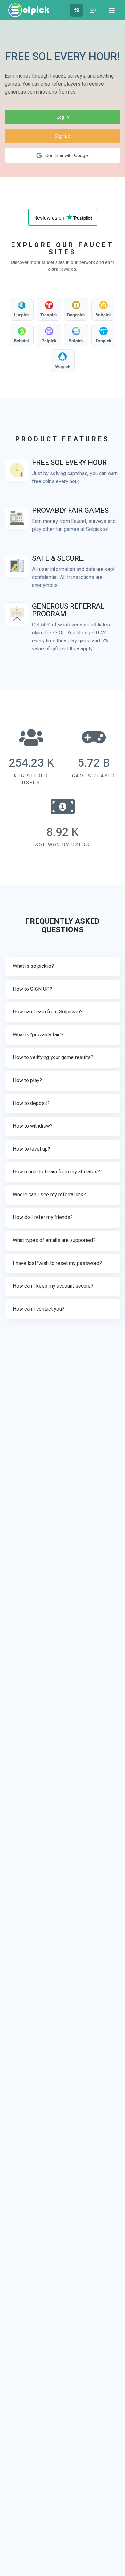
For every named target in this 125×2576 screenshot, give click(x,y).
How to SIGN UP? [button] (33, 989)
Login (76, 10)
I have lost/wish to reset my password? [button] (57, 1263)
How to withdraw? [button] (33, 1126)
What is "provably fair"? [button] (38, 1035)
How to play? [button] (27, 1080)
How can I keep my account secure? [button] (53, 1286)
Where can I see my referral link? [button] (49, 1195)
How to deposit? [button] (31, 1103)
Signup (93, 10)
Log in (63, 117)
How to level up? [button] (32, 1149)
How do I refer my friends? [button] (43, 1217)
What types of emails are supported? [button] (54, 1240)
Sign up (63, 136)
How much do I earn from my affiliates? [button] (56, 1172)
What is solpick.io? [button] (33, 966)
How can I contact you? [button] (39, 1309)
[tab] (63, 966)
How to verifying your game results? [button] (53, 1057)
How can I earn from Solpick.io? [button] (48, 1012)
